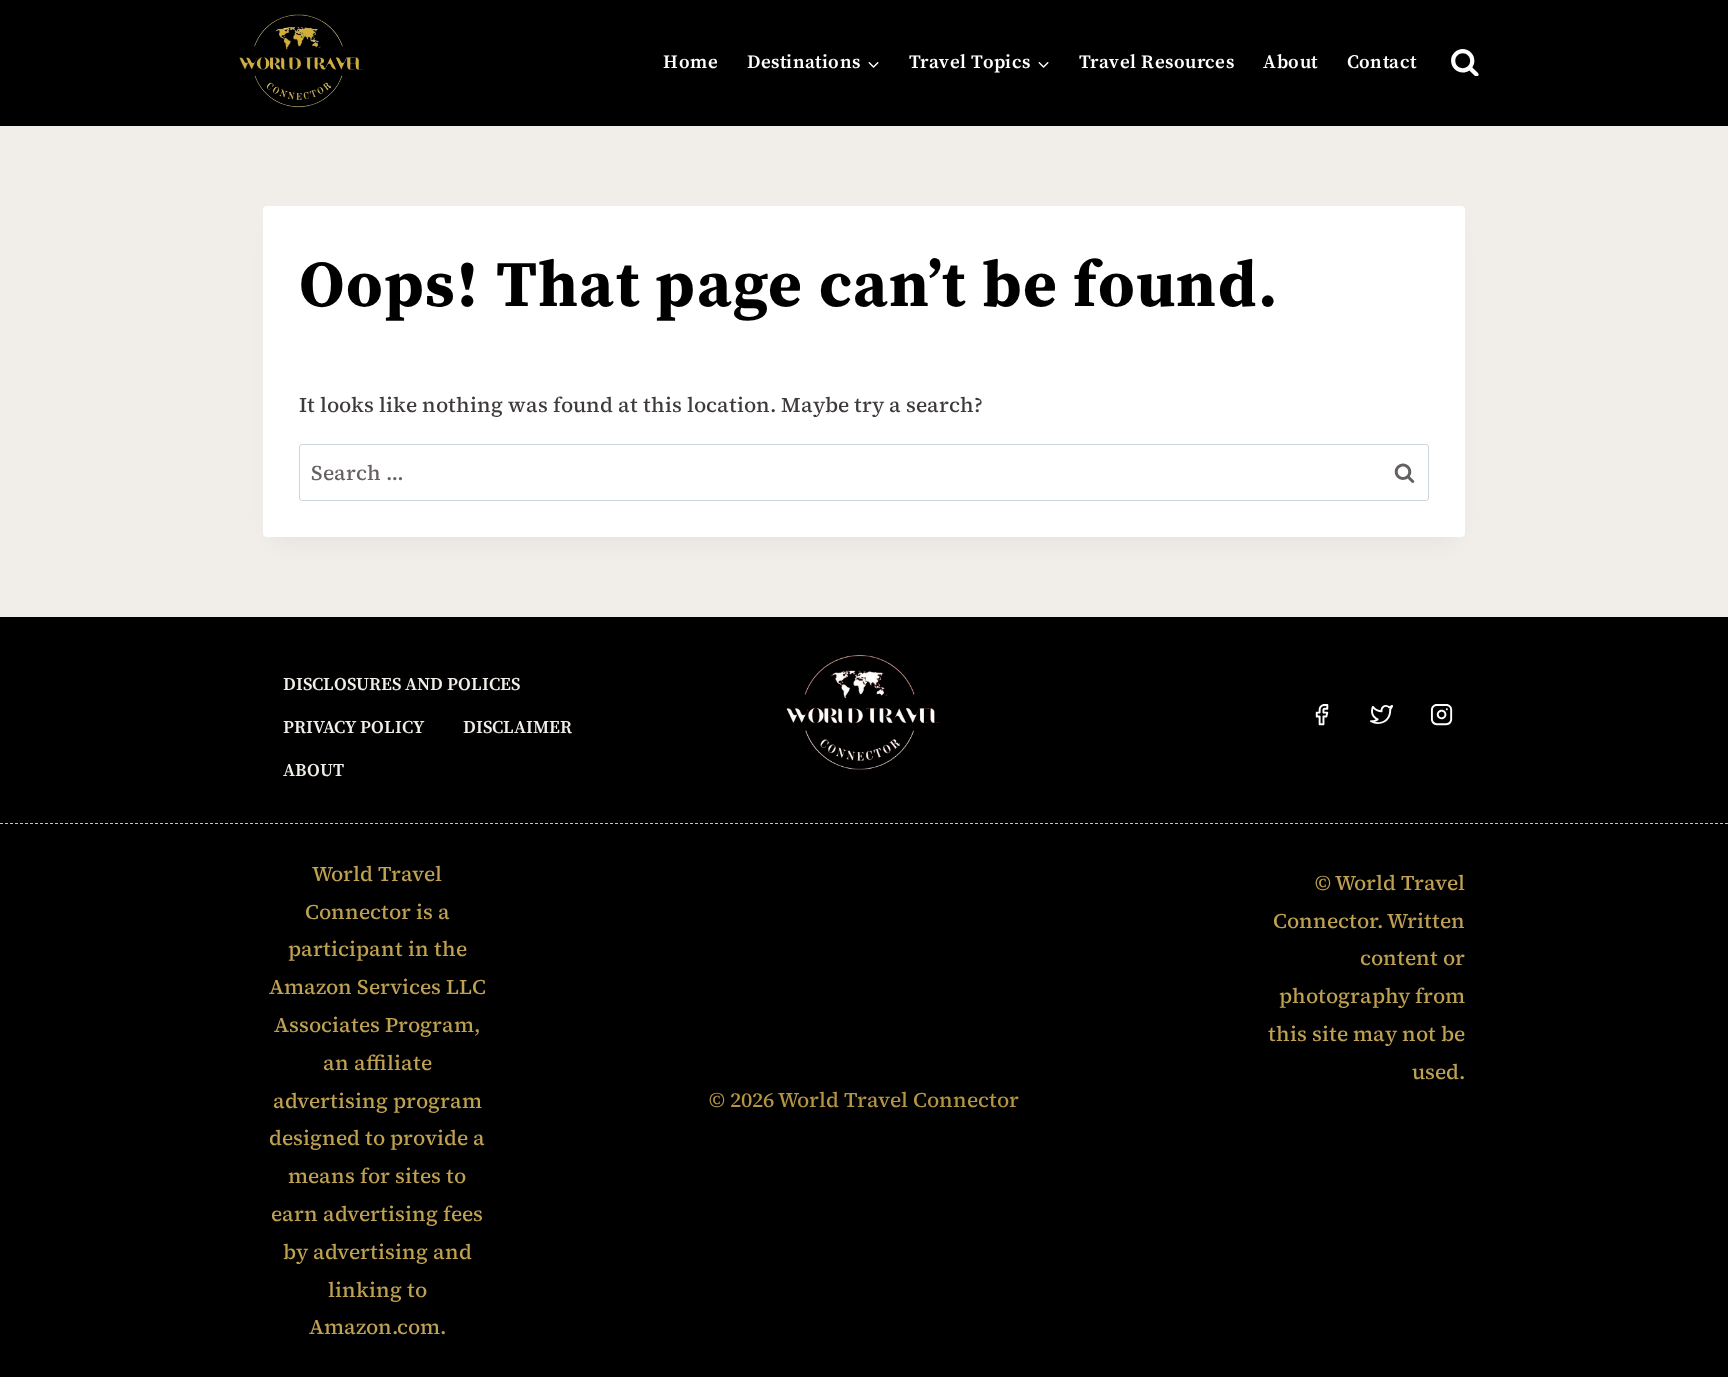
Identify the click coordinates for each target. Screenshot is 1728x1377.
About (1290, 62)
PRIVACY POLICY (353, 727)
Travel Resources (1157, 62)
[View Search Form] (1465, 63)
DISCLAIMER (517, 727)
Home (690, 62)
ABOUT (313, 770)
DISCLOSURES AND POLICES (401, 684)
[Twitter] (1382, 715)
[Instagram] (1442, 715)
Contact (1382, 62)
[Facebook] (1322, 715)
